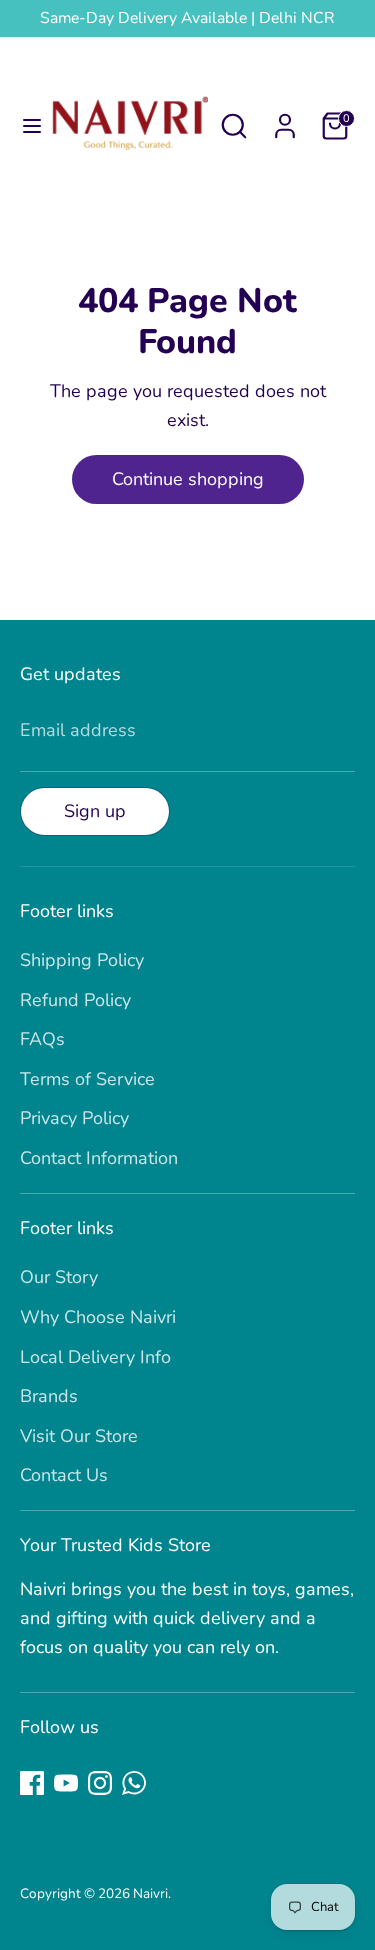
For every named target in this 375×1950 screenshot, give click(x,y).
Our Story (59, 1277)
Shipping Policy (82, 960)
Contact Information (99, 1158)
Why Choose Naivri (98, 1317)
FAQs (42, 1039)
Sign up (95, 811)
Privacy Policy (74, 1118)
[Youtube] (66, 1783)
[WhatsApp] (134, 1783)
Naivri (150, 1893)
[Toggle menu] (25, 126)
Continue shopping (188, 479)
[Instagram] (100, 1783)
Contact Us (64, 1475)
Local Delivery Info (95, 1357)
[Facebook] (32, 1783)
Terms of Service (87, 1079)
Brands (49, 1396)
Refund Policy (75, 1000)
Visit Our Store (79, 1436)
